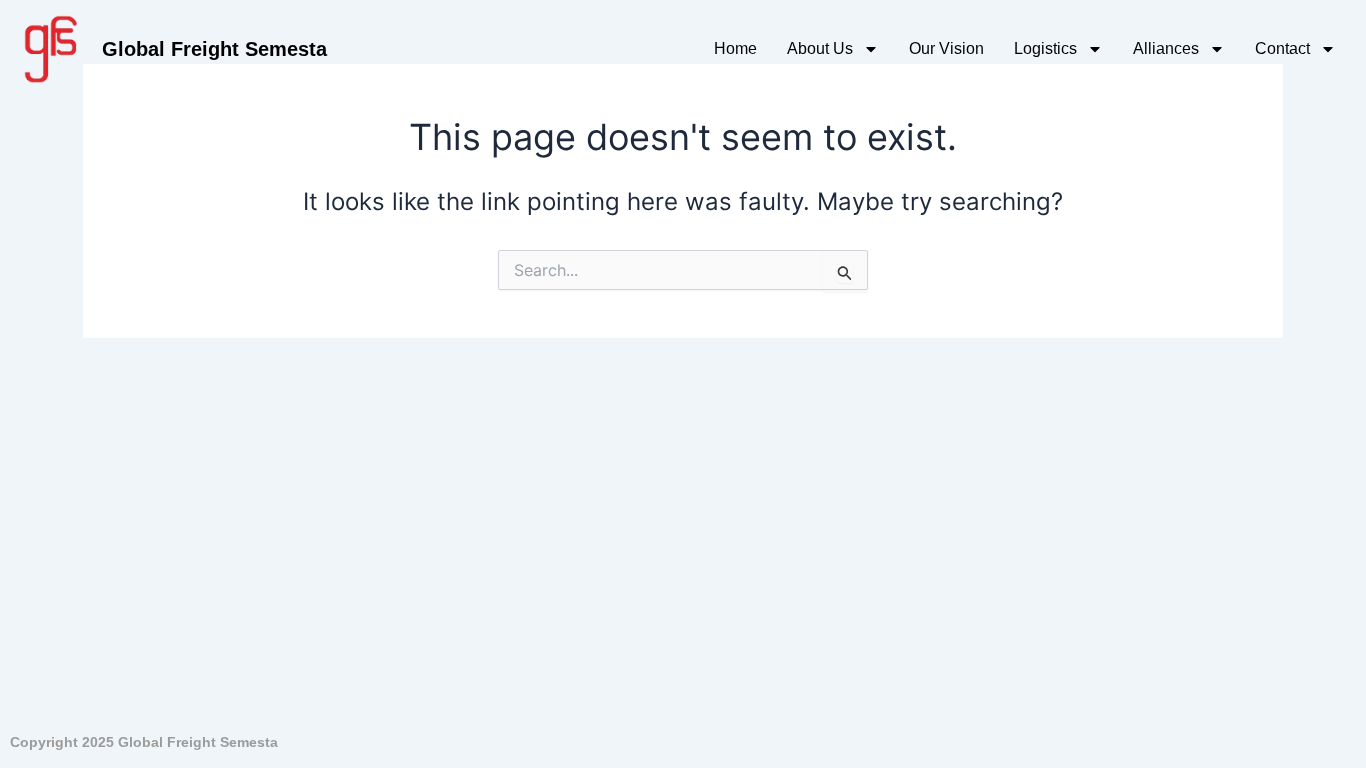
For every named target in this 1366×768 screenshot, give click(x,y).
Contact (1282, 48)
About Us (820, 48)
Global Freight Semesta (214, 49)
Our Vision (946, 48)
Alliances (1166, 48)
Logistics (1045, 48)
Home (735, 48)
